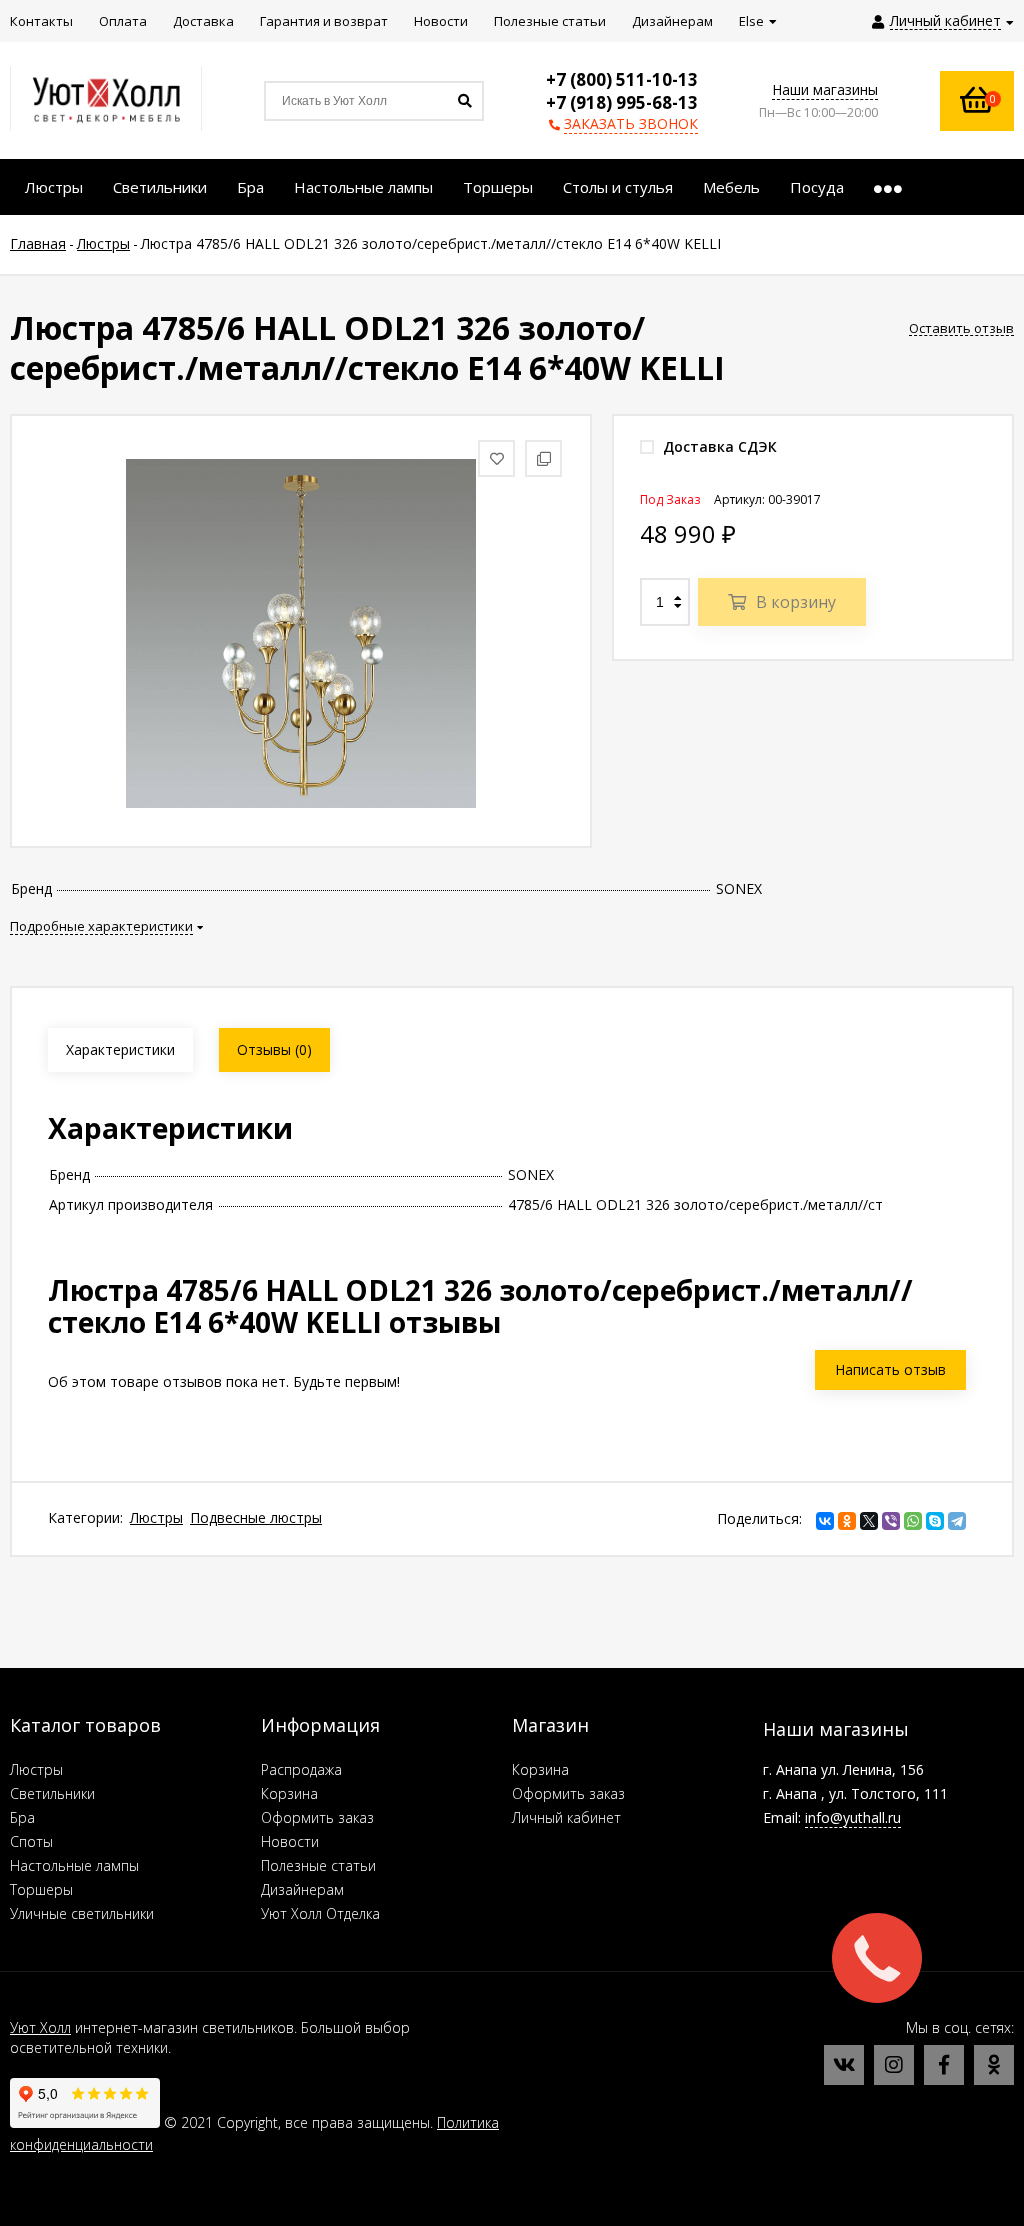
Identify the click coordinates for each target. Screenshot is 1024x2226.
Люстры (156, 1517)
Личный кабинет (566, 1817)
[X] (869, 1521)
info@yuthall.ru (853, 1817)
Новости (290, 1841)
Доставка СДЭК (718, 446)
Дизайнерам (302, 1889)
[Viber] (891, 1521)
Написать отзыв (890, 1369)
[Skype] (935, 1521)
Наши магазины (825, 89)
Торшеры (41, 1889)
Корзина (289, 1793)
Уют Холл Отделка (320, 1913)
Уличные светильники (82, 1913)
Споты (31, 1841)
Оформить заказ (317, 1817)
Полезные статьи (318, 1865)
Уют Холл (40, 2027)
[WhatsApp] (913, 1521)
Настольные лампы (74, 1865)
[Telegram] (957, 1521)
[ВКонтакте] (825, 1521)
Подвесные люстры (256, 1517)
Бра (22, 1817)
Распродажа (301, 1769)
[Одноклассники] (847, 1521)
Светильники (52, 1793)
